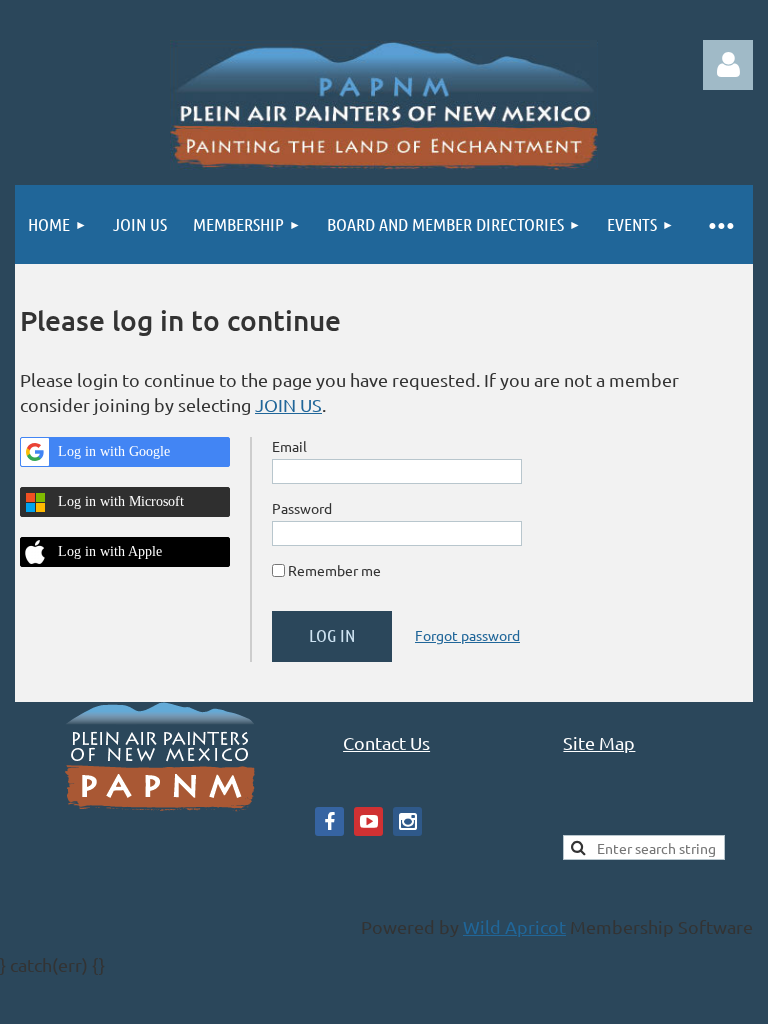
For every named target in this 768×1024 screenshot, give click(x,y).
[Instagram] (407, 821)
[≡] (720, 224)
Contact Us (386, 742)
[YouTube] (368, 821)
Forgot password (467, 635)
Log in (728, 65)
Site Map (599, 742)
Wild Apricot (514, 926)
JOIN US (288, 404)
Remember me (334, 570)
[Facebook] (329, 821)
